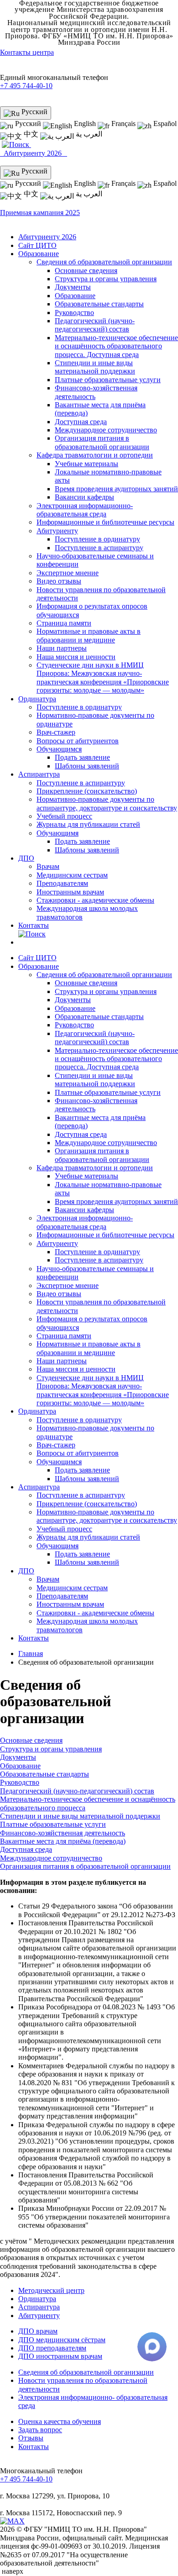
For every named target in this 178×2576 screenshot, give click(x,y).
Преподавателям (62, 883)
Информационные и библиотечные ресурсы (105, 522)
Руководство (74, 313)
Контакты (34, 925)
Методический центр (51, 2290)
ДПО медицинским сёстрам (62, 2340)
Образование (39, 254)
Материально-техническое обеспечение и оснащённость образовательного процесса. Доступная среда (116, 346)
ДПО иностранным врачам (60, 2356)
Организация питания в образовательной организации (102, 442)
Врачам (48, 866)
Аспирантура (39, 774)
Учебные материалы (86, 464)
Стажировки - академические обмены (95, 900)
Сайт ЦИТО (37, 245)
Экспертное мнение (68, 573)
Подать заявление (82, 757)
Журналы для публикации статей (88, 824)
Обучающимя (58, 833)
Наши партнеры (62, 648)
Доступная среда (81, 422)
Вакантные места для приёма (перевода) (63, 1841)
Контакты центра (27, 52)
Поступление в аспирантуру (99, 548)
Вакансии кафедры (84, 497)
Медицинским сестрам (72, 875)
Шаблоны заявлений (87, 766)
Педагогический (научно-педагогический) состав (95, 325)
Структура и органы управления (106, 279)
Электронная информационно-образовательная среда (85, 510)
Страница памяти (64, 623)
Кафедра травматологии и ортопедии (95, 455)
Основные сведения (86, 271)
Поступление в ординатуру (97, 539)
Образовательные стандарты (99, 304)
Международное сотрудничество (106, 430)
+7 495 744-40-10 (26, 86)
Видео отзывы (59, 581)
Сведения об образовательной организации (104, 262)
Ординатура (37, 699)
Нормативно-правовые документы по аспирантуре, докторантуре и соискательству (107, 803)
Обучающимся (59, 749)
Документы (73, 287)
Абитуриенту (57, 531)
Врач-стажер (56, 732)
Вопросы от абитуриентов (78, 741)
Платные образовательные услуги (108, 380)
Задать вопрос (40, 2430)
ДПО (26, 858)
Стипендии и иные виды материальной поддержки (95, 367)
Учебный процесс (64, 816)
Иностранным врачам (70, 892)
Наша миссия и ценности (76, 657)
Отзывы (31, 2438)
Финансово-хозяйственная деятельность (63, 1833)
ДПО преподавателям (52, 2348)
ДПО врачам (38, 2331)
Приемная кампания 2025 (40, 213)
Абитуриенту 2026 (34, 153)
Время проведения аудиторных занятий (116, 489)
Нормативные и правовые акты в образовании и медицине (89, 635)
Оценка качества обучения (60, 2421)
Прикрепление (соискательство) (87, 791)
